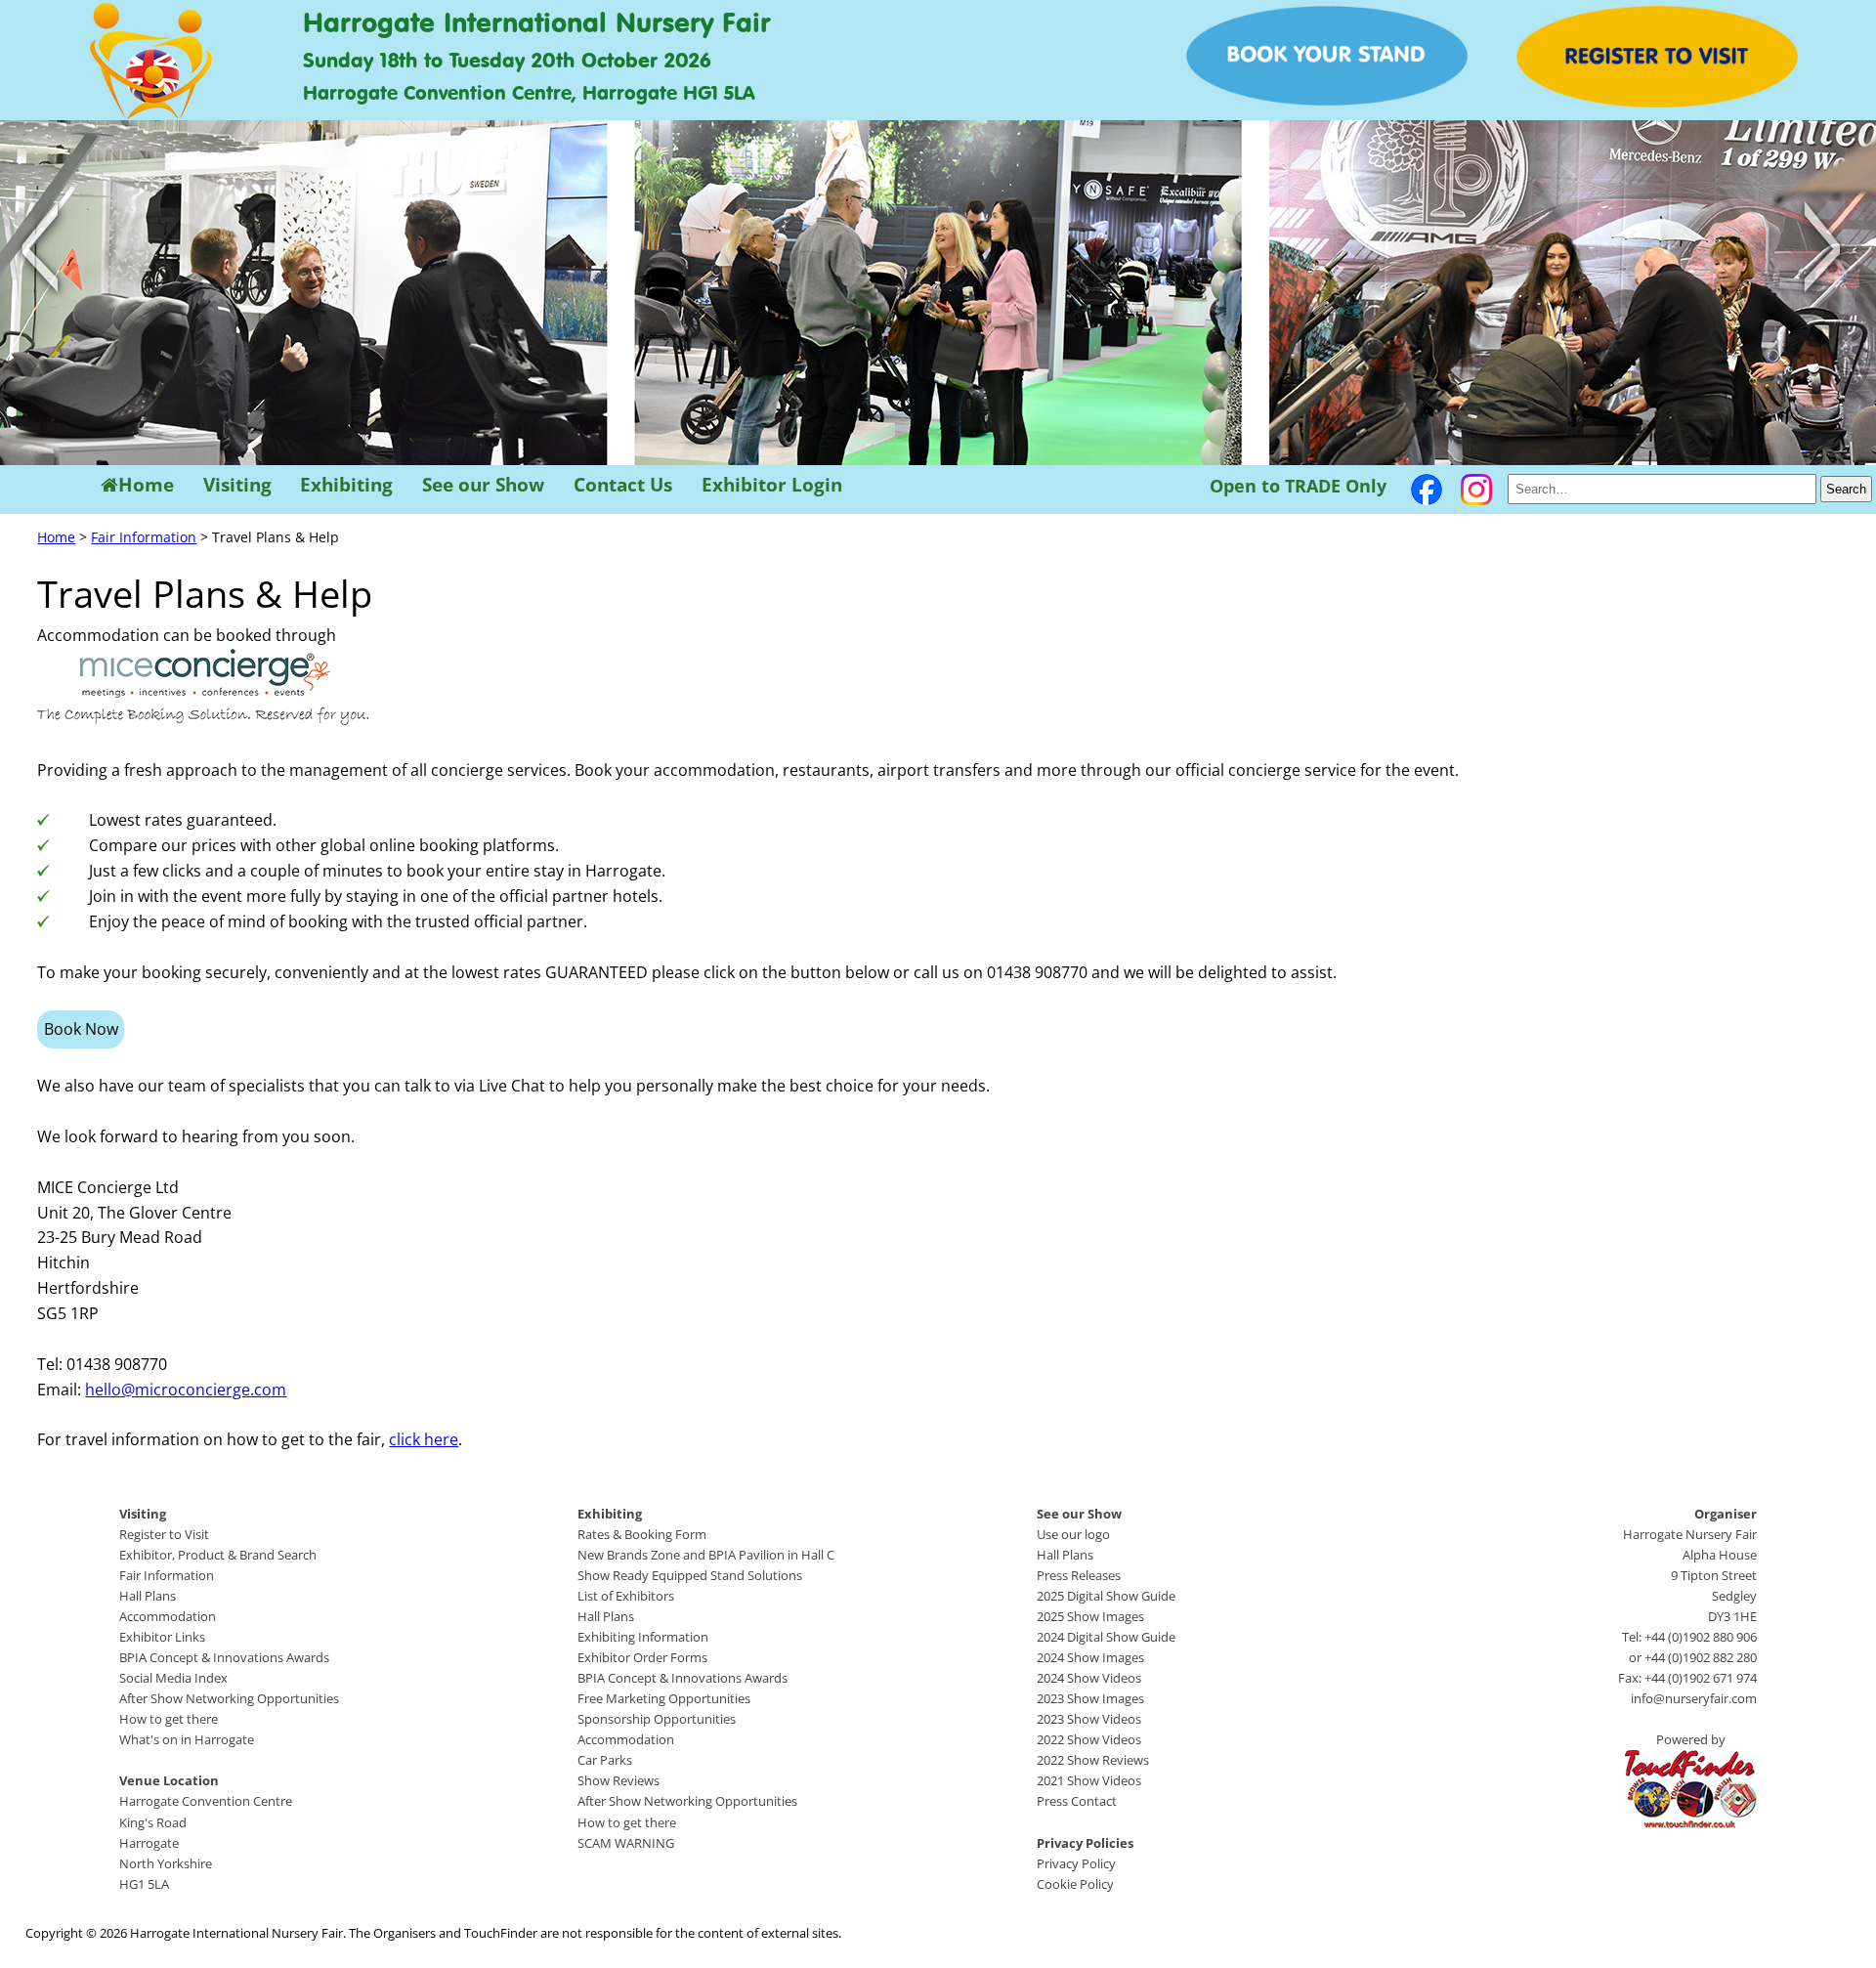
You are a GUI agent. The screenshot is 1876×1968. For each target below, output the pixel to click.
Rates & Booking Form (642, 1534)
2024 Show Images (1090, 1657)
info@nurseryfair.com (1694, 1698)
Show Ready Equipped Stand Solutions (690, 1575)
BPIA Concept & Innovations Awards (224, 1657)
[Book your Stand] (1327, 100)
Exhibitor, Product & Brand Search (218, 1555)
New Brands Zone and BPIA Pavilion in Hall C (706, 1555)
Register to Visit (164, 1534)
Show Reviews (618, 1780)
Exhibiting (346, 485)
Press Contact (1077, 1801)
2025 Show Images (1090, 1616)
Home (146, 485)
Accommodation (168, 1616)
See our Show (483, 485)
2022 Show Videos (1089, 1739)
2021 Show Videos (1089, 1780)
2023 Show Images (1090, 1698)
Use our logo (1073, 1534)
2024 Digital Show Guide (1106, 1637)
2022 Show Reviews (1093, 1760)
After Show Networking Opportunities (229, 1698)
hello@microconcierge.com (186, 1390)
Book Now (81, 1029)
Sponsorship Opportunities (657, 1719)
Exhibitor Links (162, 1637)
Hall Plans (148, 1596)
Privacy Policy (1076, 1863)
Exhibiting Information (643, 1637)
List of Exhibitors (626, 1596)
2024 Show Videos (1089, 1678)
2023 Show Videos (1089, 1719)
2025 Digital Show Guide (1106, 1596)
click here (424, 1439)
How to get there (169, 1719)
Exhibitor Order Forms (642, 1657)
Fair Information (144, 537)
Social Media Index (173, 1678)
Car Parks (605, 1760)
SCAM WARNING (626, 1843)
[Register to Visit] (1657, 102)
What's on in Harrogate (187, 1739)
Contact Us (623, 485)
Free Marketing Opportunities (664, 1698)
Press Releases (1079, 1575)
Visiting (237, 485)
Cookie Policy (1075, 1884)
